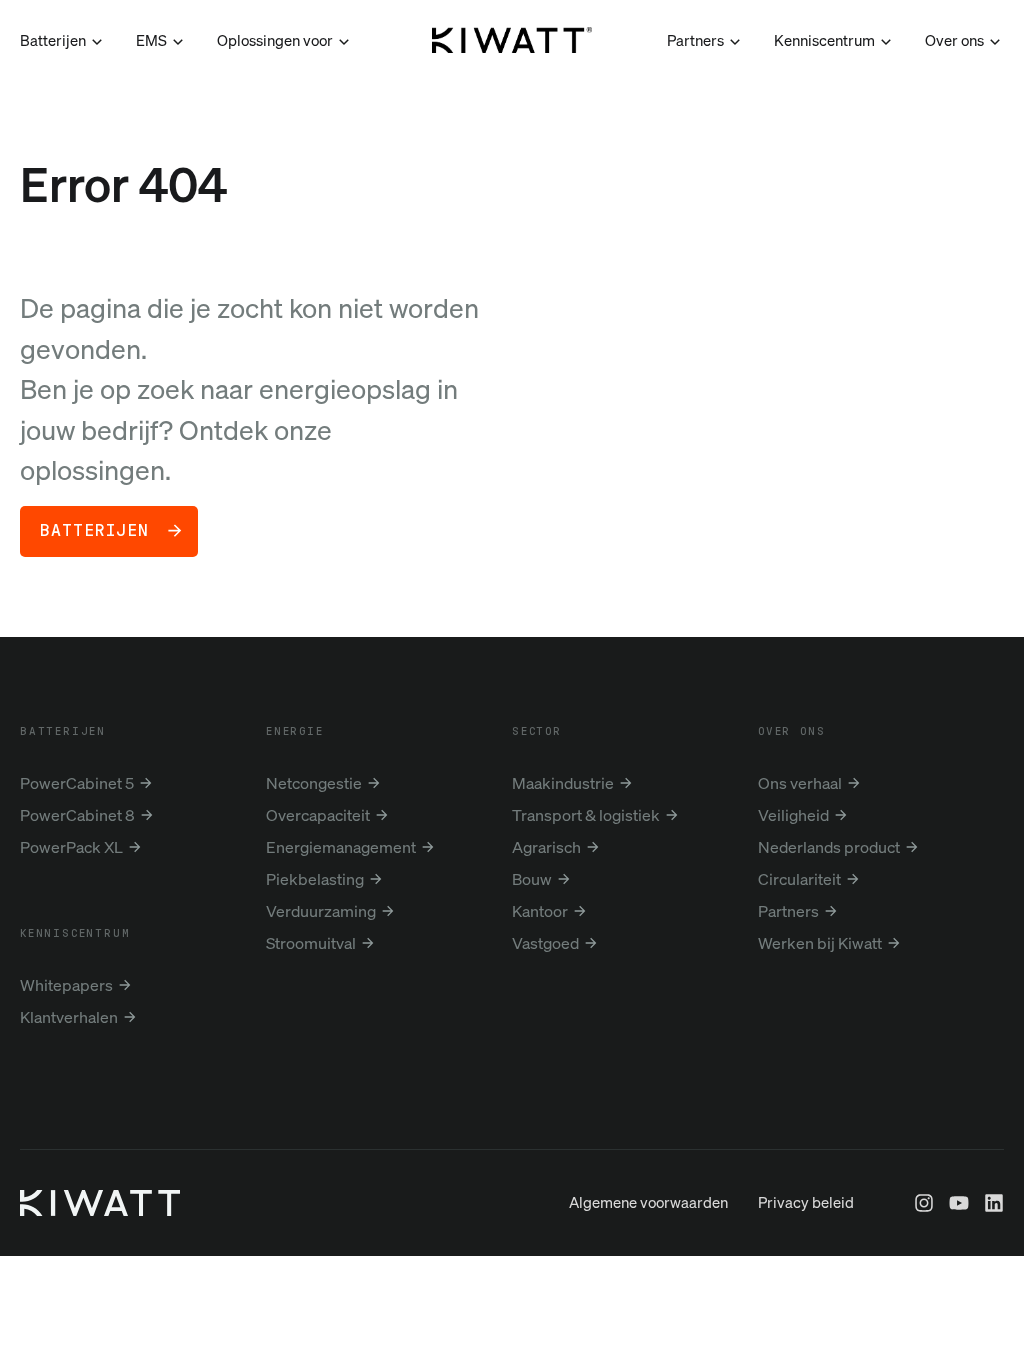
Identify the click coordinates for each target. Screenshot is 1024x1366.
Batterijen (94, 531)
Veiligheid (793, 815)
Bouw (532, 879)
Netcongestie (314, 783)
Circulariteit (799, 879)
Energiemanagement (341, 847)
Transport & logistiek (586, 815)
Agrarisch (546, 847)
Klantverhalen (69, 1017)
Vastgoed (545, 943)
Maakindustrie (563, 783)
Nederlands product (829, 847)
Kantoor (540, 911)
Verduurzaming (321, 911)
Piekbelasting (315, 879)
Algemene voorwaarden (648, 1202)
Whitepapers (66, 985)
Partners (788, 911)
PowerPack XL (71, 847)
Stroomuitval (311, 943)
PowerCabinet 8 (77, 815)
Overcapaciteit (318, 815)
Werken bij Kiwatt (820, 943)
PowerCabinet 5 (77, 783)
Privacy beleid (806, 1202)
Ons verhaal (800, 783)
